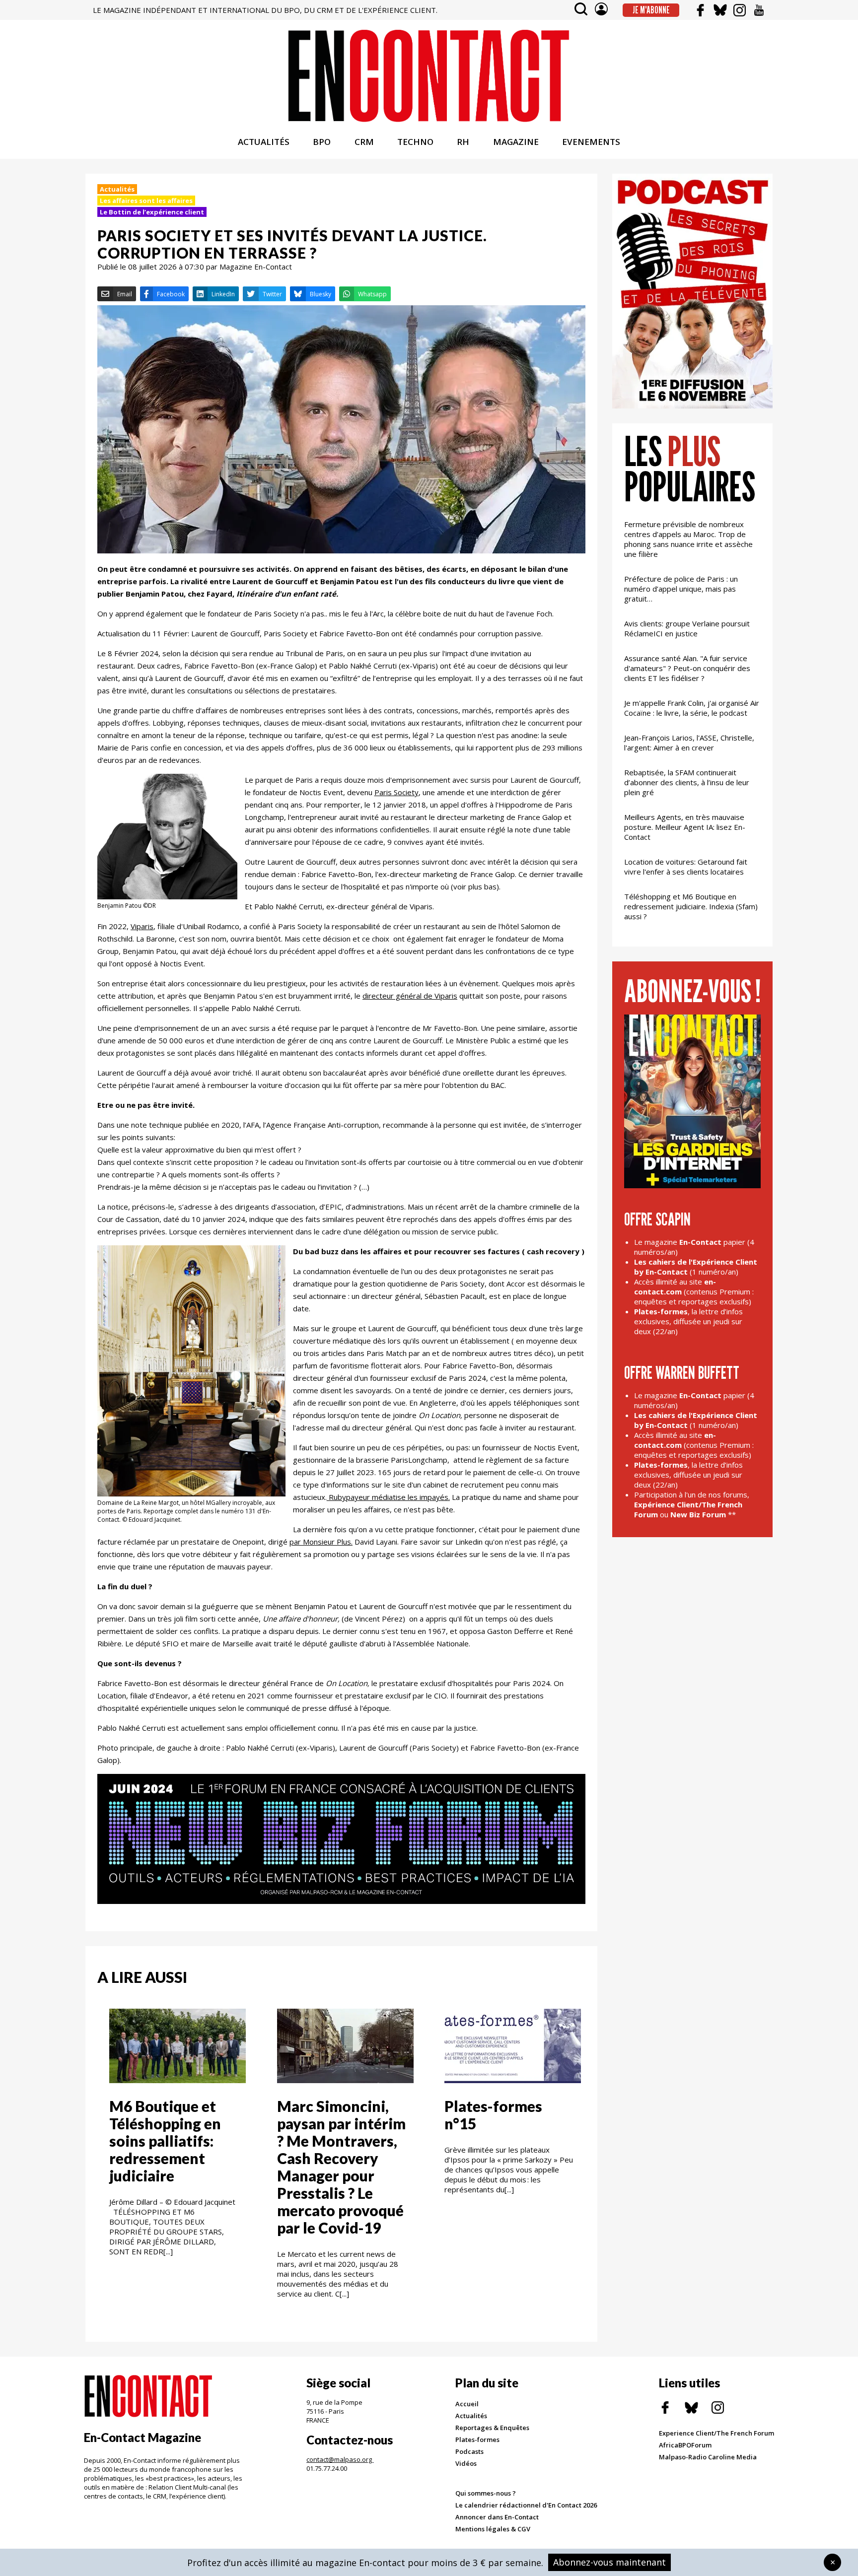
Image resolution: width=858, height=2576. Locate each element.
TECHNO (415, 142)
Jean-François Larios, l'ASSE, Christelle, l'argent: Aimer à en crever (689, 743)
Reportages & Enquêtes (492, 2428)
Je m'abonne (651, 10)
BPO (322, 142)
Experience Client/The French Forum (716, 2433)
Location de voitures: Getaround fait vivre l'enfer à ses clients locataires (686, 867)
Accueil (467, 2404)
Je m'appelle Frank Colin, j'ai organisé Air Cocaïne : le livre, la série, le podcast (692, 708)
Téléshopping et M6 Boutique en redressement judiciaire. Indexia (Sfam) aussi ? (691, 906)
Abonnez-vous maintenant (609, 2562)
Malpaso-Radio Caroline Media (708, 2457)
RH (463, 142)
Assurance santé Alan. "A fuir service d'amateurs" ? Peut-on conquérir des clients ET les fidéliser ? (687, 668)
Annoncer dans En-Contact (497, 2517)
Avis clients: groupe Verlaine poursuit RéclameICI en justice (687, 628)
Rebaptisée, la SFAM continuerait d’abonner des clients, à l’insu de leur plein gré (687, 782)
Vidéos (466, 2463)
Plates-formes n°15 (493, 2115)
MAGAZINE (516, 142)
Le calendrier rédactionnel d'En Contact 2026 (526, 2505)
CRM (364, 142)
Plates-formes (477, 2440)
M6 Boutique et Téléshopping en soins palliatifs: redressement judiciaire (165, 2141)
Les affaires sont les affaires (146, 201)
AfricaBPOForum (685, 2445)
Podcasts (469, 2451)
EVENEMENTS (591, 142)
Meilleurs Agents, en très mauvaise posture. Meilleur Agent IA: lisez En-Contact (685, 827)
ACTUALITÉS (264, 142)
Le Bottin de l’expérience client (152, 212)
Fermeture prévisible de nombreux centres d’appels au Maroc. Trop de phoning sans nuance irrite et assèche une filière (688, 539)
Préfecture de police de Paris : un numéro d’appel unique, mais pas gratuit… (681, 589)
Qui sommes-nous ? (486, 2493)
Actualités (117, 189)
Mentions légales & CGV (493, 2529)
